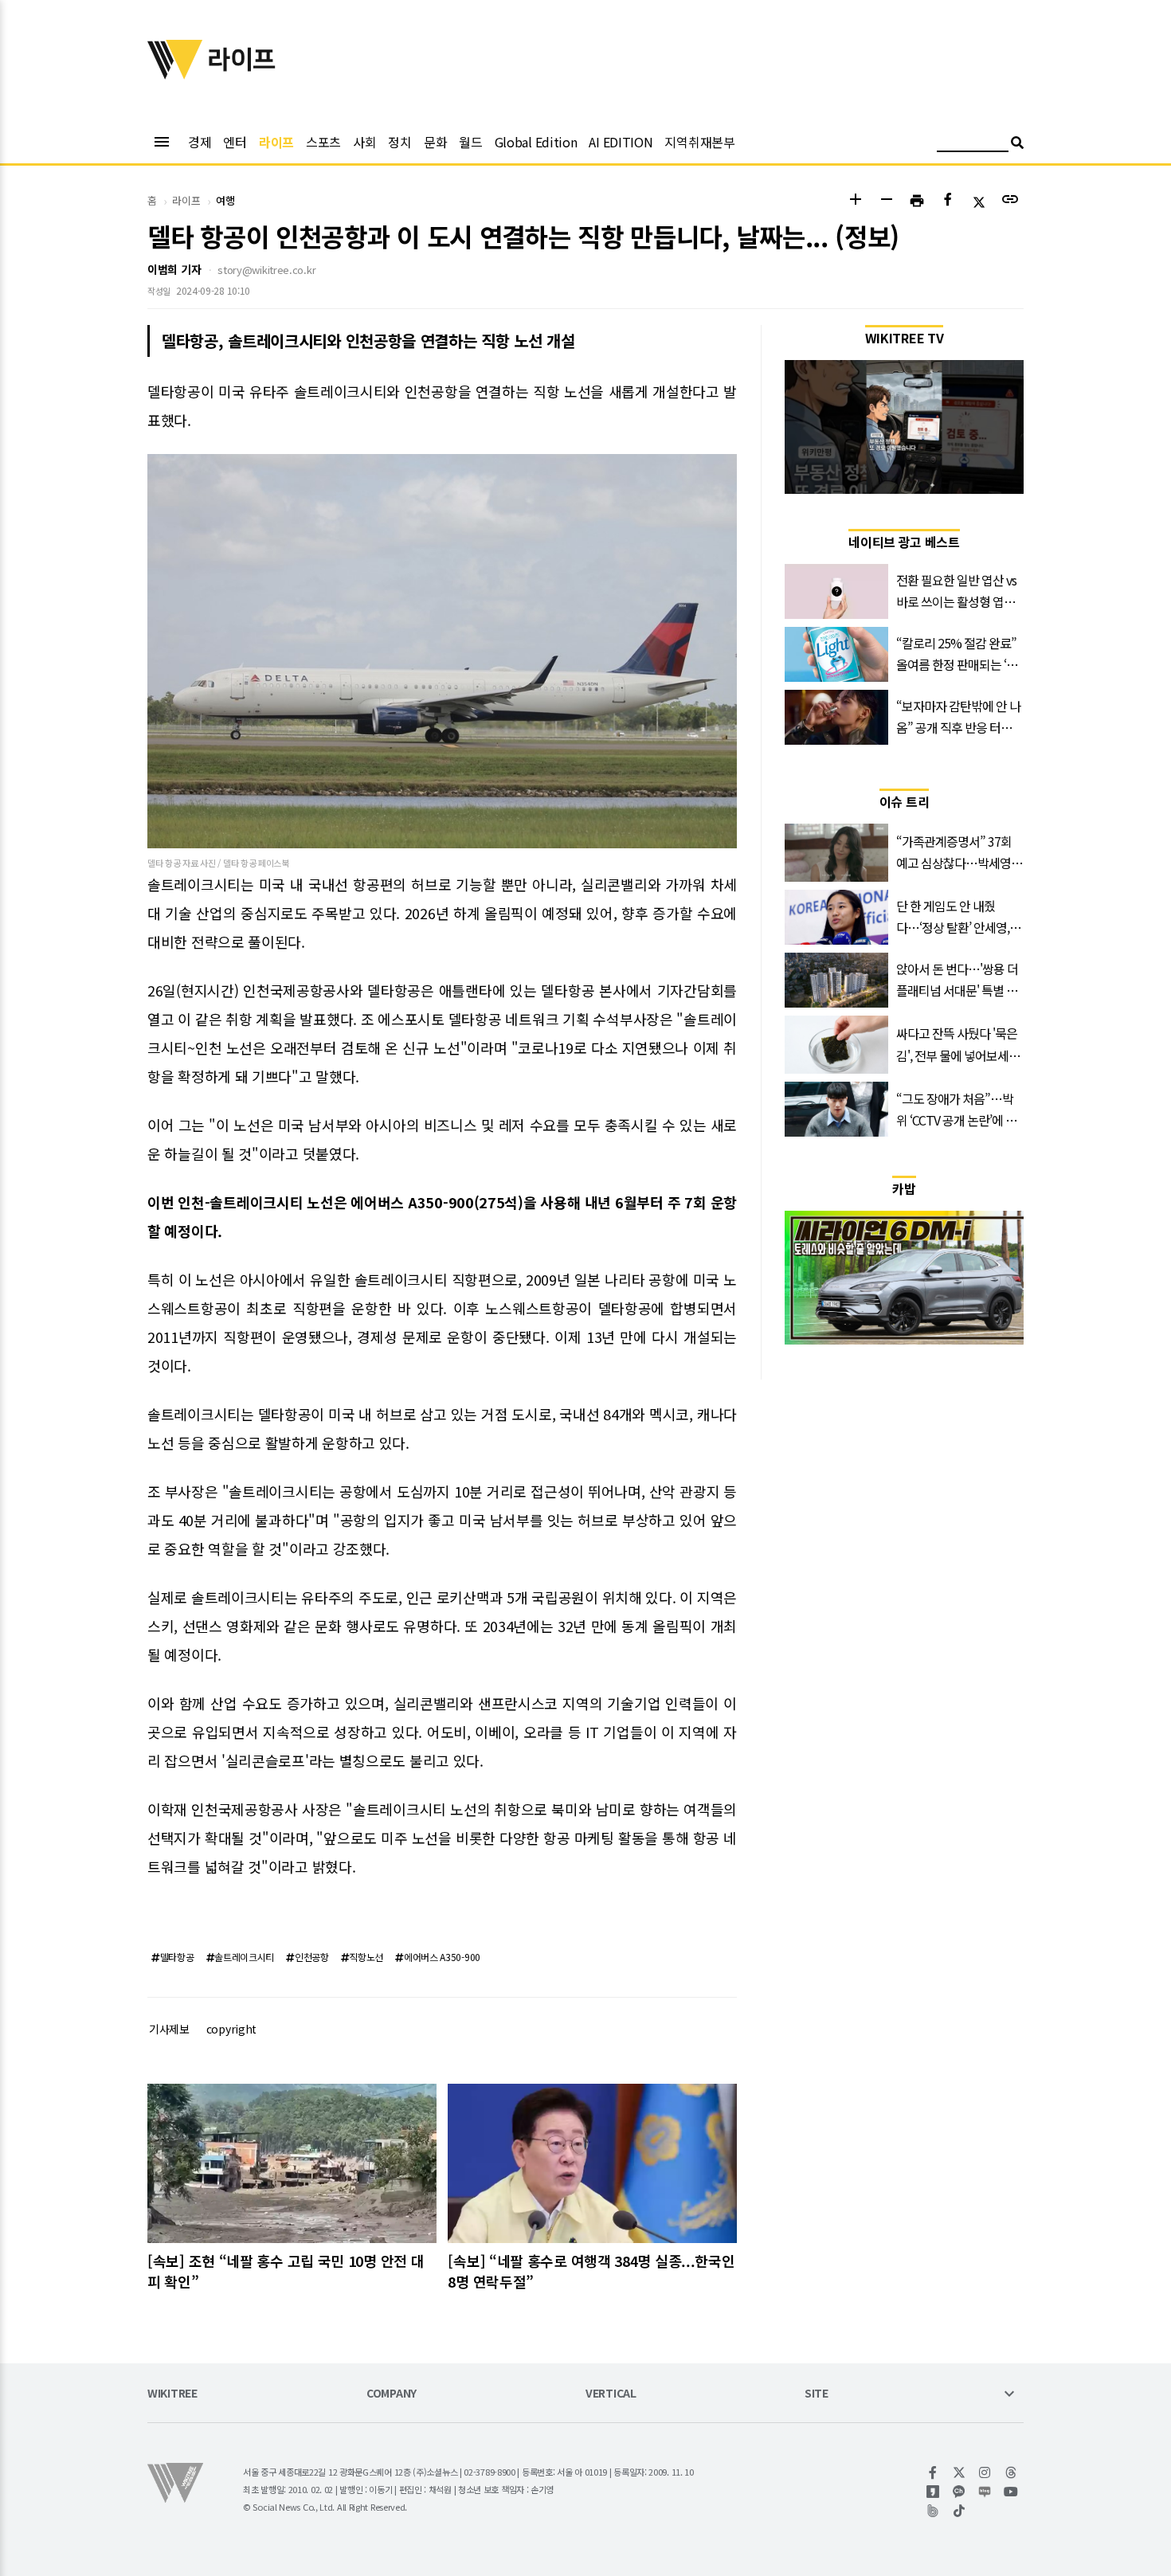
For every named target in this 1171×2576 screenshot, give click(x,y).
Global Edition (536, 142)
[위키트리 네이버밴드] (933, 2511)
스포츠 (323, 142)
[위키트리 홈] (175, 74)
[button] (855, 201)
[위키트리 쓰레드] (1011, 2472)
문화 (435, 142)
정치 (399, 142)
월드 (470, 142)
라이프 (276, 142)
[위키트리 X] (960, 2472)
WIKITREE (172, 2394)
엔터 (235, 142)
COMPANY (392, 2394)
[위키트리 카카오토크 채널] (960, 2492)
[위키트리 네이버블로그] (985, 2492)
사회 (364, 142)
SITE (817, 2394)
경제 (200, 142)
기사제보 (169, 2029)
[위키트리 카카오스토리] (933, 2492)
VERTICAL (611, 2394)
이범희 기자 (174, 269)
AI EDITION (621, 142)
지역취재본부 (699, 142)
